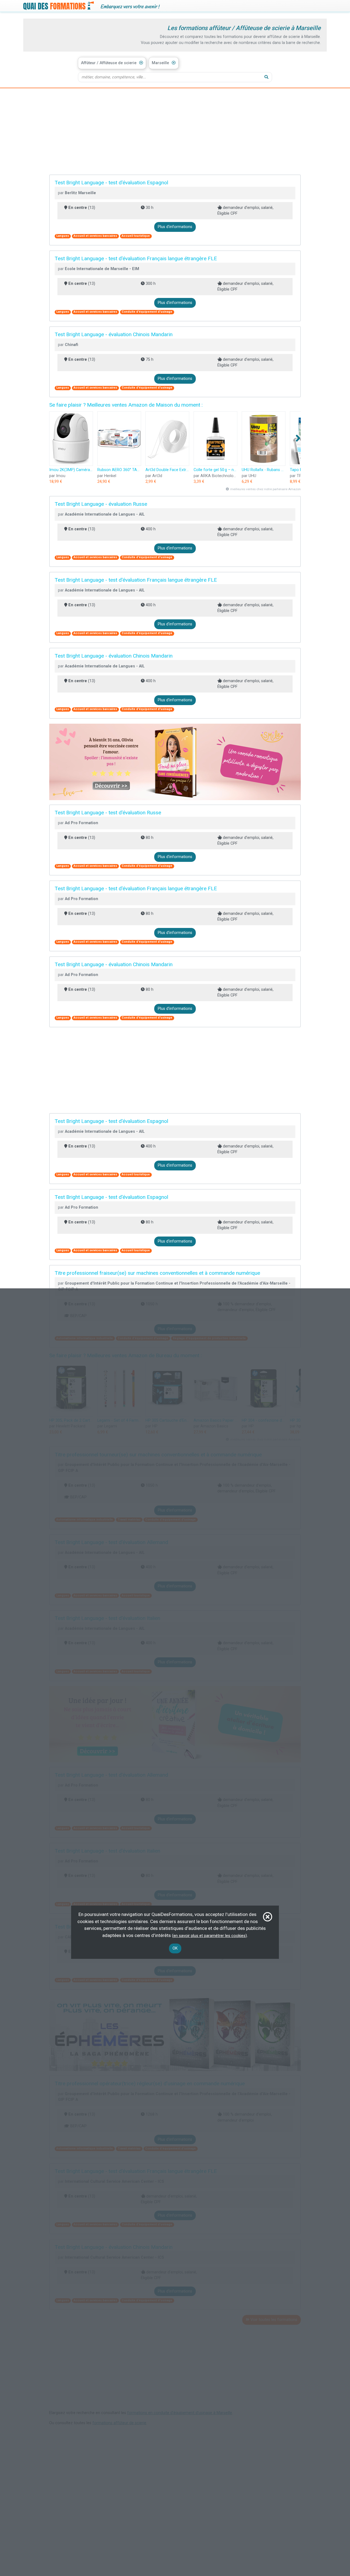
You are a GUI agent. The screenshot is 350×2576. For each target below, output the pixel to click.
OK (175, 1948)
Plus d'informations (175, 227)
